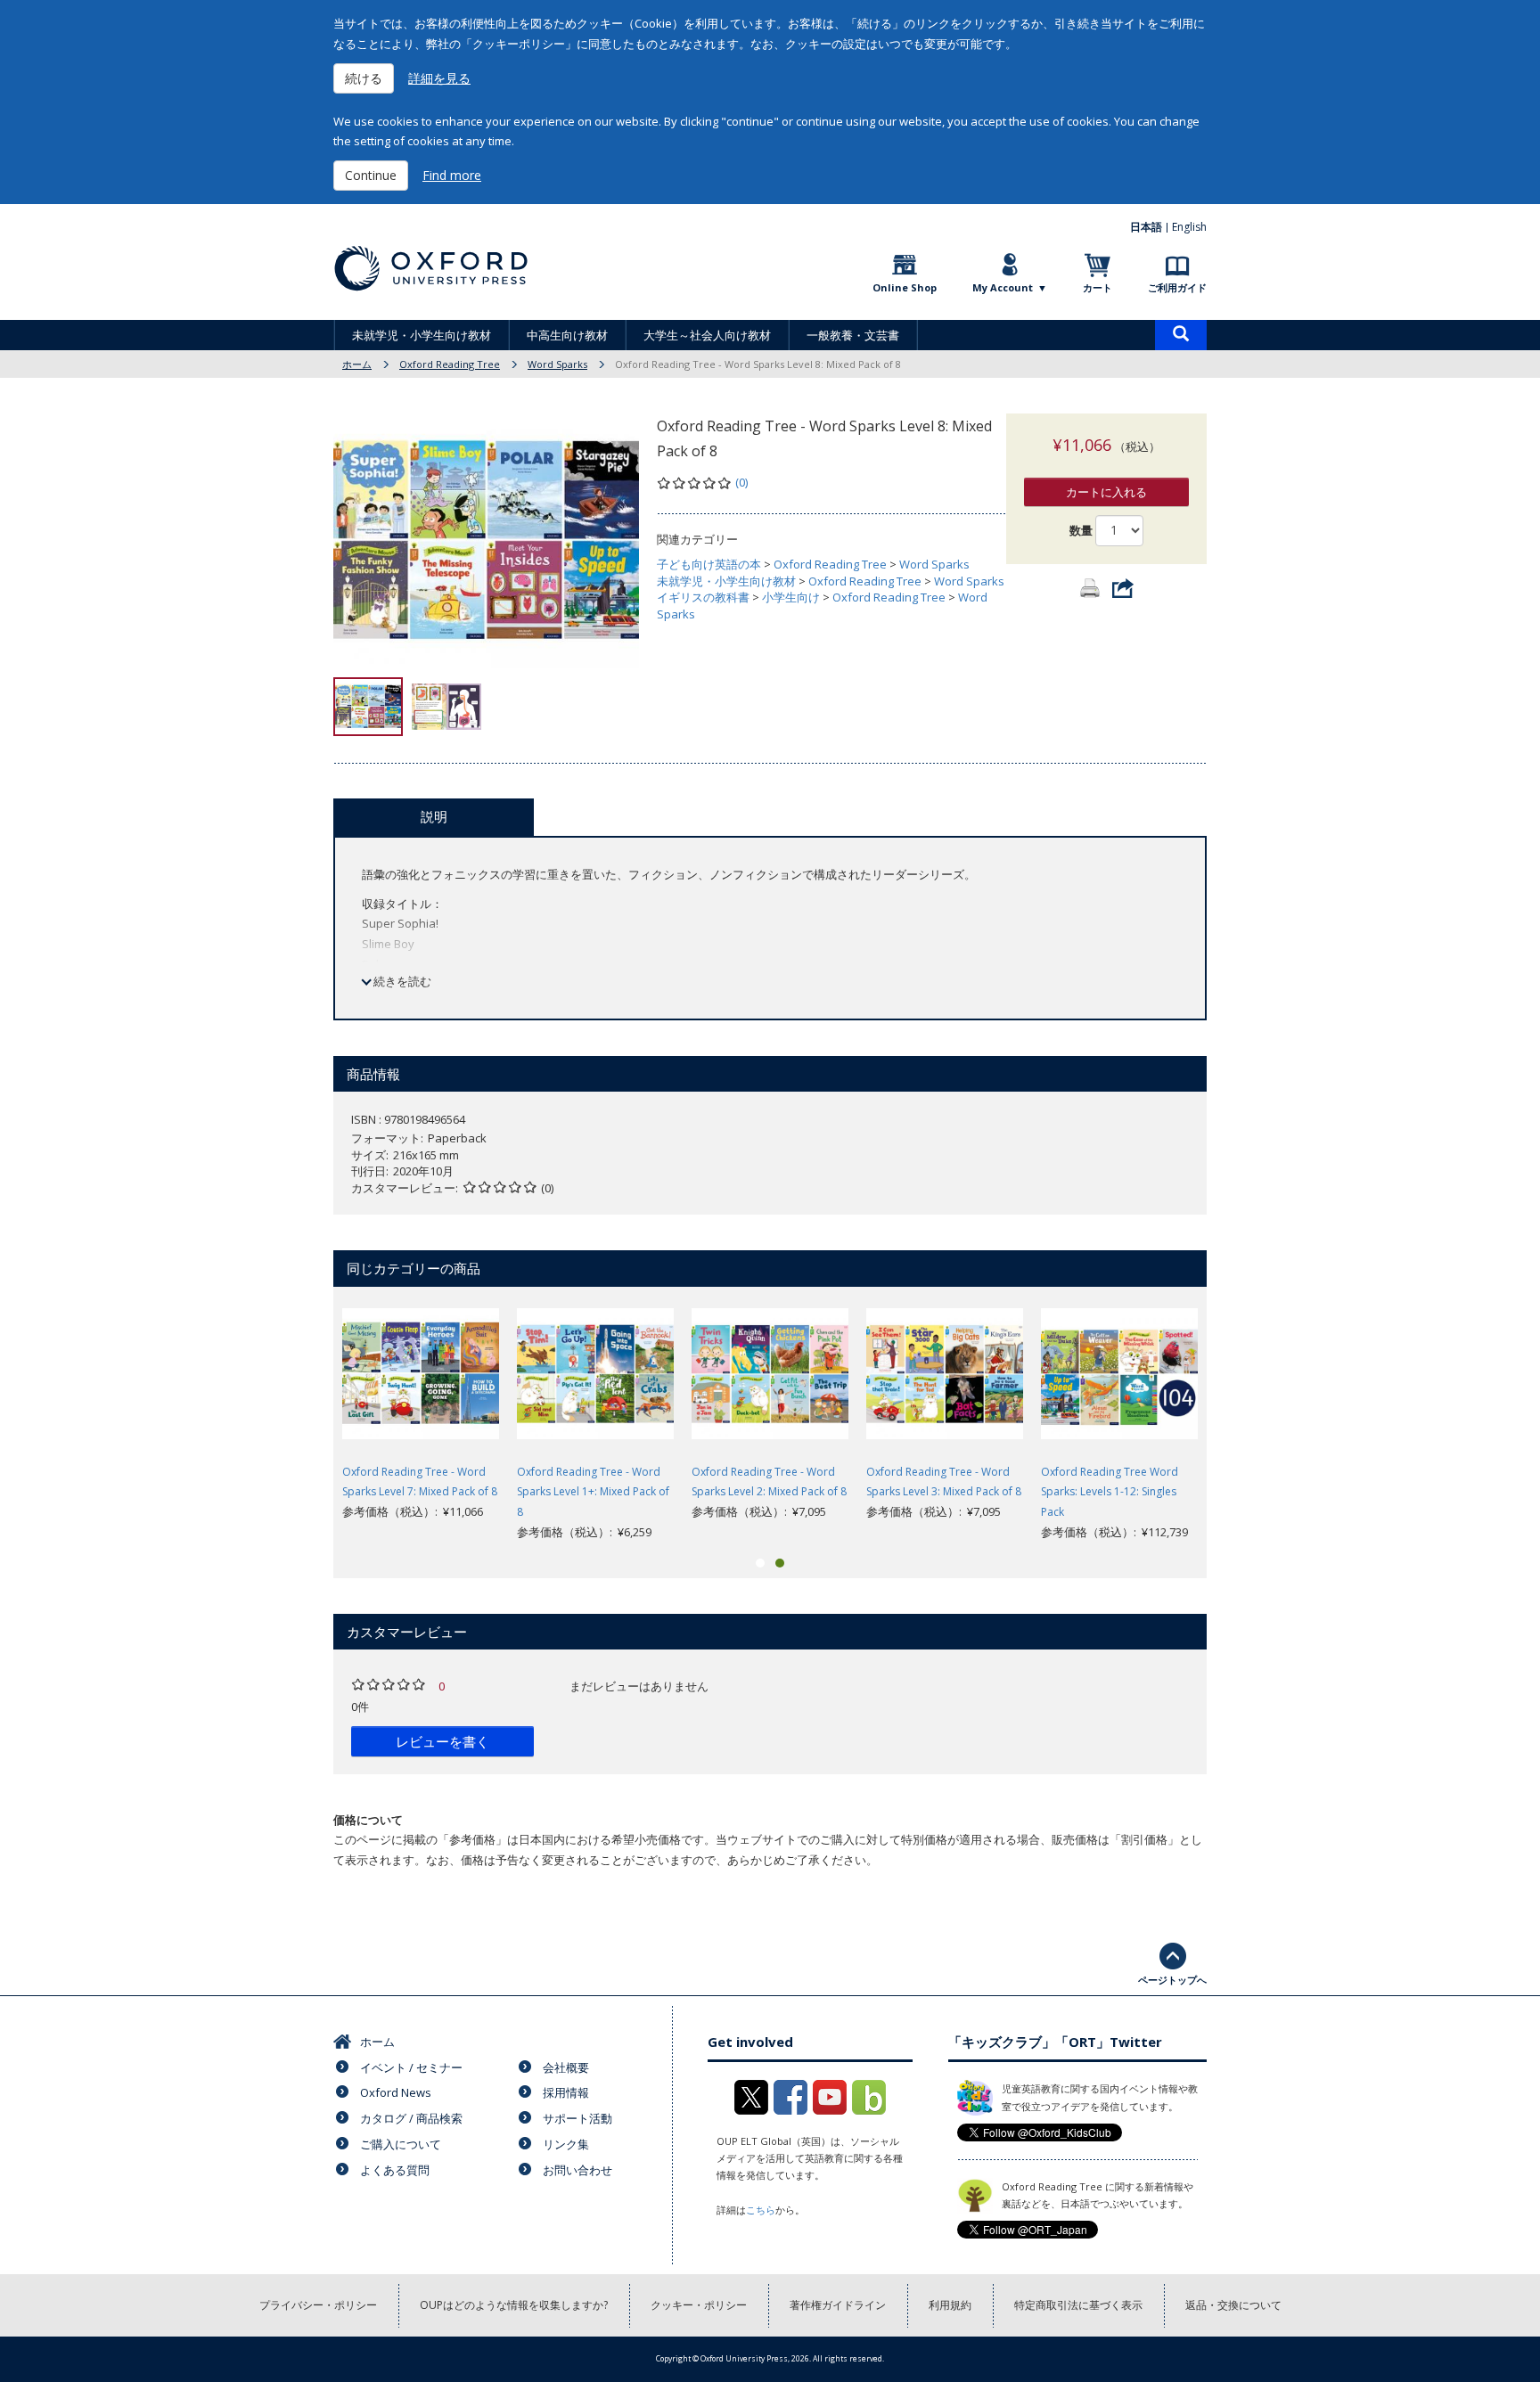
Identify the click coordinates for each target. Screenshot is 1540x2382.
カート (1098, 287)
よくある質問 (395, 2170)
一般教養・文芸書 (853, 335)
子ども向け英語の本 (709, 564)
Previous (307, 1419)
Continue (371, 175)
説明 (434, 816)
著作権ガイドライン (838, 2305)
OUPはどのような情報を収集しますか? (514, 2305)
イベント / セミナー (411, 2067)
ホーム (357, 364)
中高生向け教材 (567, 335)
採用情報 (566, 2092)
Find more (452, 175)
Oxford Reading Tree (450, 364)
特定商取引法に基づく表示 (1078, 2305)
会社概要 (566, 2067)
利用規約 (950, 2305)
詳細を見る (439, 78)
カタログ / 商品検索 (411, 2118)
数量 (1081, 530)
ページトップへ (1172, 1980)
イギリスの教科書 (703, 597)
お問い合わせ (577, 2170)
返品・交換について (1233, 2305)
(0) (741, 482)
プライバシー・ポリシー (318, 2305)
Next (1233, 1419)
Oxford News (396, 2092)
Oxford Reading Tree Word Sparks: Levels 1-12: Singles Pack (1110, 1492)
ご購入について (401, 2144)
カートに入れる (1106, 492)
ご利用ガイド (1177, 287)
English (1189, 227)
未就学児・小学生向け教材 (422, 335)
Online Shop (905, 287)
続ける (364, 78)
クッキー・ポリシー (699, 2305)
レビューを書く (442, 1741)
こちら (761, 2210)
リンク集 (566, 2144)
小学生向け (791, 597)
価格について (368, 1820)
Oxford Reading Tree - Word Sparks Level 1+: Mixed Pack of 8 (593, 1492)
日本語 (1146, 227)
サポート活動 (577, 2118)
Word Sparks (557, 364)
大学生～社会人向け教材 (707, 335)
